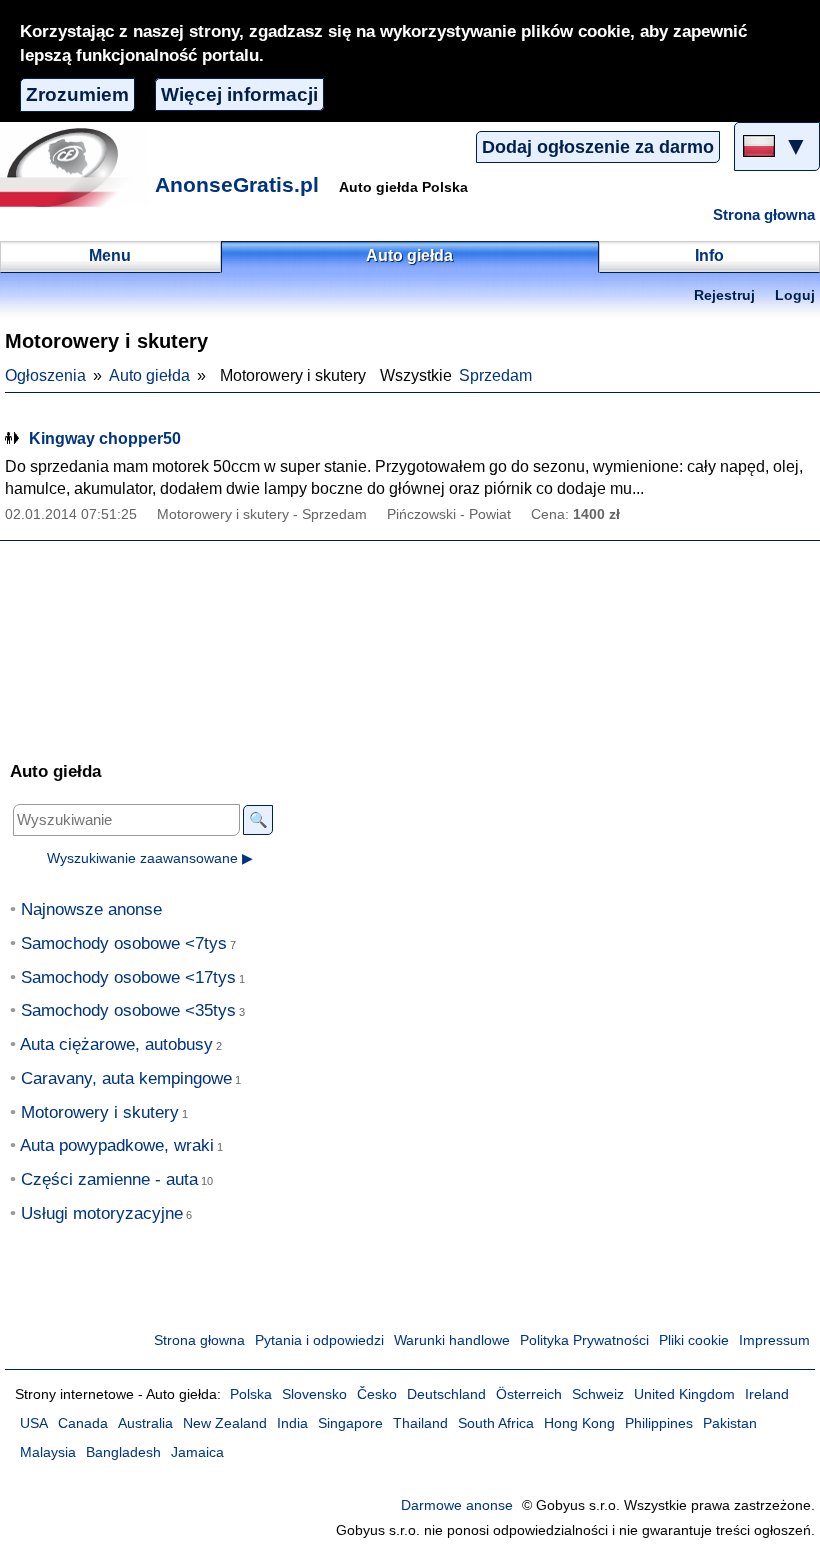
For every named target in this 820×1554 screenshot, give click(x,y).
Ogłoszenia (45, 375)
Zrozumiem (77, 94)
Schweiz (598, 1394)
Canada (83, 1423)
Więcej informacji (239, 94)
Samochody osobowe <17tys (128, 977)
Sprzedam (495, 375)
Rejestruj (724, 295)
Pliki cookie (694, 1340)
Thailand (420, 1423)
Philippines (659, 1423)
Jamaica (197, 1452)
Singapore (350, 1423)
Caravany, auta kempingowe (126, 1078)
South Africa (496, 1423)
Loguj (795, 295)
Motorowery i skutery (100, 1112)
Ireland (767, 1394)
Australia (145, 1423)
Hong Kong (579, 1423)
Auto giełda (149, 375)
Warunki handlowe (452, 1340)
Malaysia (48, 1452)
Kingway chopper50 (105, 438)
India (292, 1423)
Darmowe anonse (457, 1505)
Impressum (774, 1340)
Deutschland (446, 1394)
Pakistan (730, 1423)
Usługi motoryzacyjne (102, 1213)
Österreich (529, 1394)
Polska (251, 1394)
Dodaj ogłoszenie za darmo (598, 147)
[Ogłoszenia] (75, 167)
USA (34, 1423)
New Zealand (225, 1423)
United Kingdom (684, 1394)
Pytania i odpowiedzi (319, 1340)
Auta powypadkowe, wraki (117, 1145)
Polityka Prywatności (584, 1340)
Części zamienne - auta (109, 1179)
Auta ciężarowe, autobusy (116, 1044)
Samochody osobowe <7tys (124, 943)
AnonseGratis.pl (237, 184)
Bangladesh (123, 1452)
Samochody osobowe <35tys (128, 1010)
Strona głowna (764, 215)
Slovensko (314, 1394)
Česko (377, 1394)
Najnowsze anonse (91, 909)
